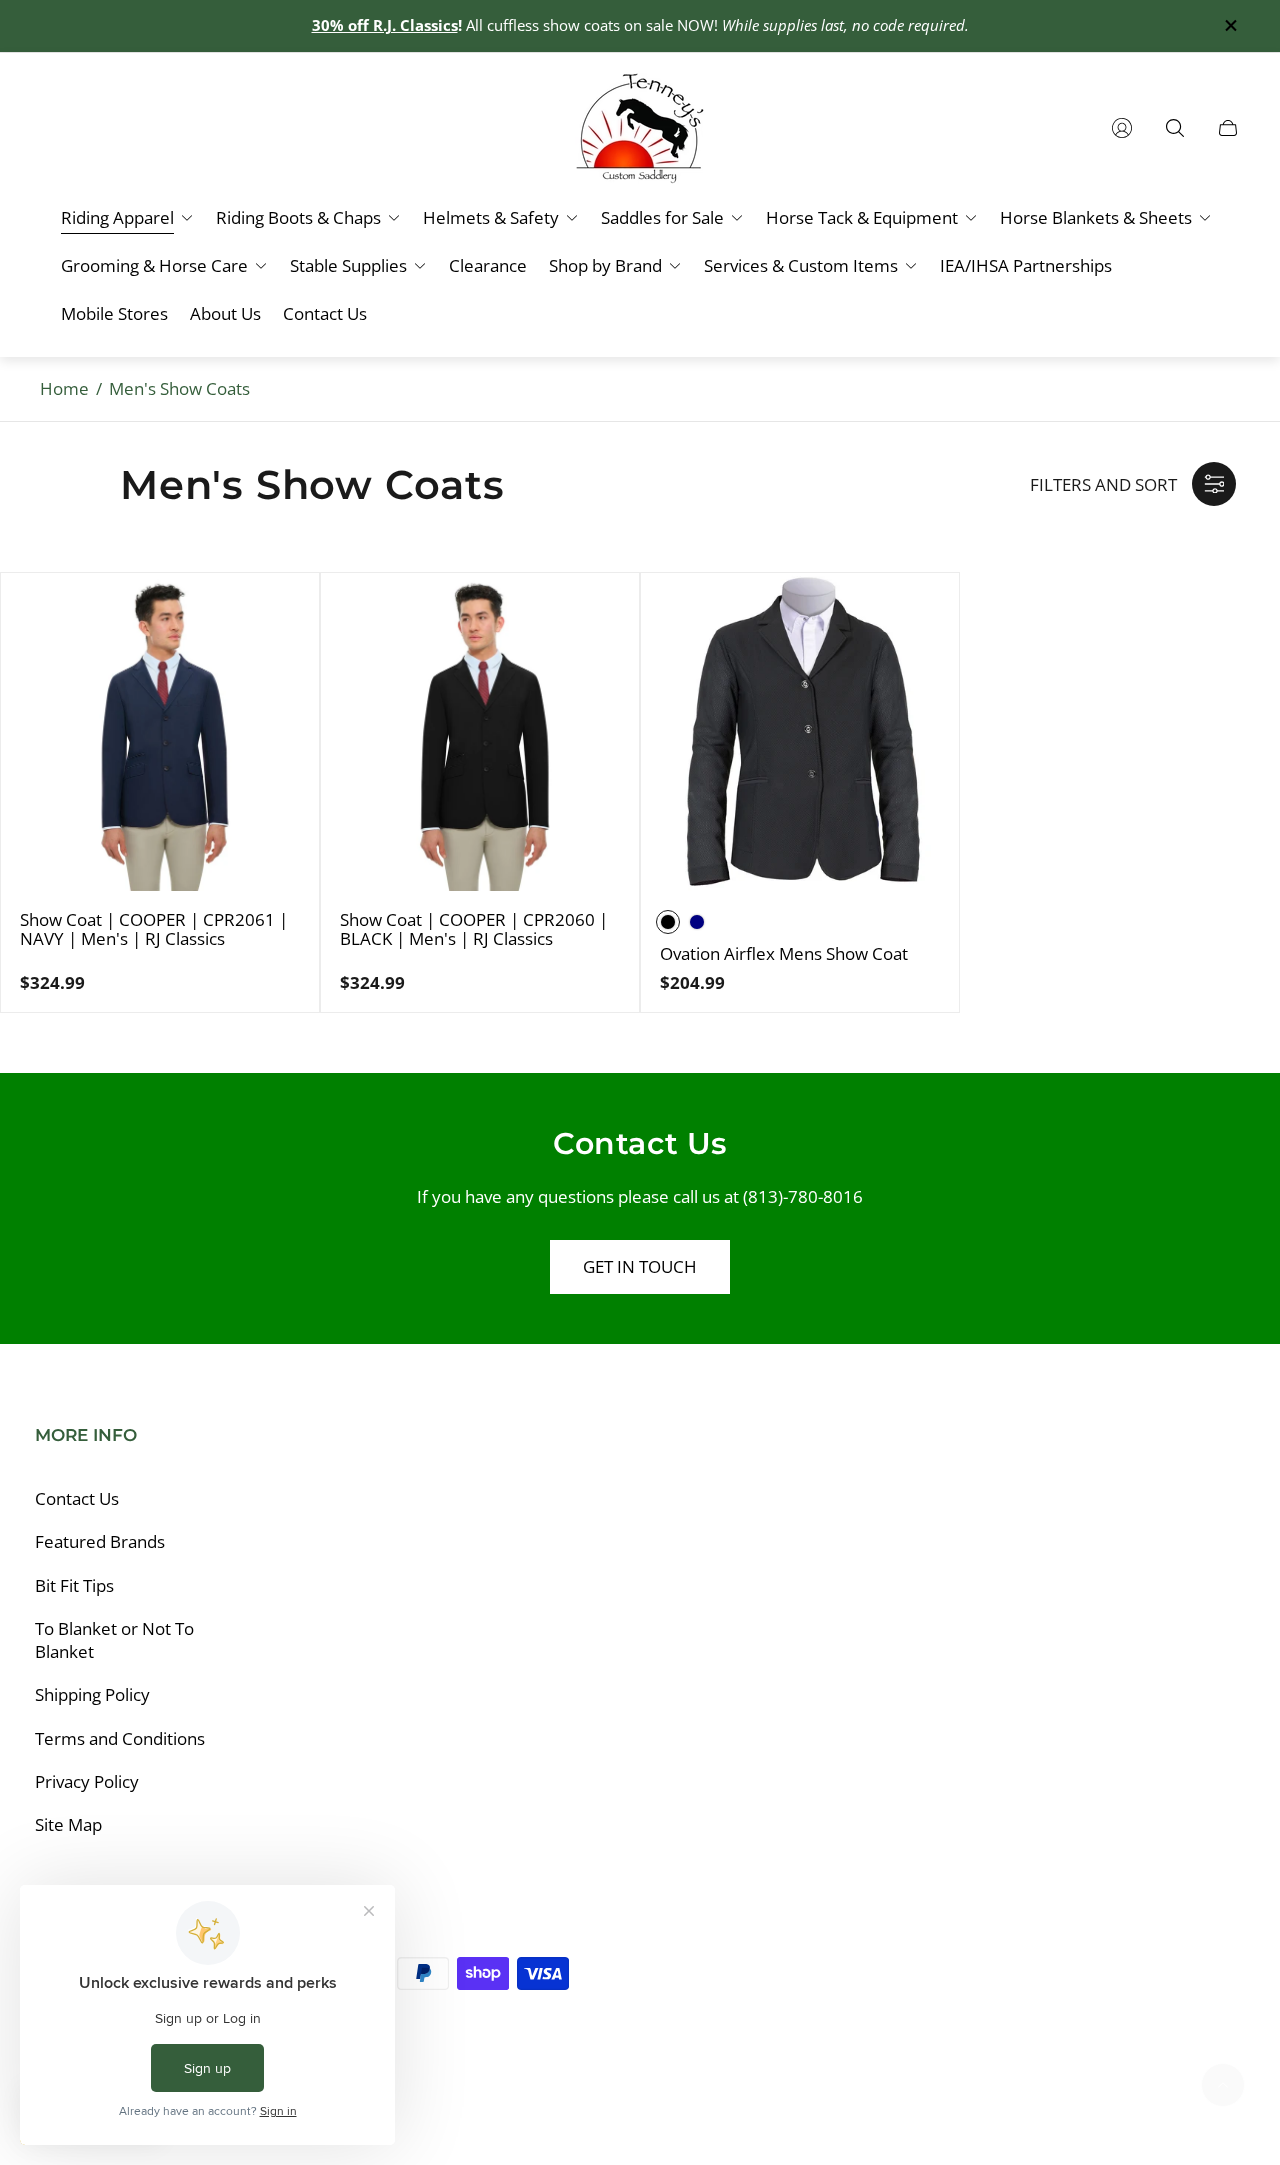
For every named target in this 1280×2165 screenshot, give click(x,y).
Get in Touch (640, 1266)
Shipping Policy (92, 1694)
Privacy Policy (87, 1781)
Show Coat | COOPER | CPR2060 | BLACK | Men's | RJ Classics (474, 929)
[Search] (1175, 128)
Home (64, 388)
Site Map (68, 1824)
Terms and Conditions (120, 1738)
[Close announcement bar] (1230, 25)
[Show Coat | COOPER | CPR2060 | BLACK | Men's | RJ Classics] (480, 732)
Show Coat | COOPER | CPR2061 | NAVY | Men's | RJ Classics (154, 929)
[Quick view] (286, 605)
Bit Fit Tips (74, 1585)
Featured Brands (100, 1541)
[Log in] (1122, 128)
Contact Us (77, 1498)
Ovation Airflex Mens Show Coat (784, 954)
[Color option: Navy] (697, 922)
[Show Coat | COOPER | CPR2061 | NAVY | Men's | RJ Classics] (160, 732)
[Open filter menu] (1214, 484)
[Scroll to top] (1223, 2085)
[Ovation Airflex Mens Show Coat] (800, 732)
